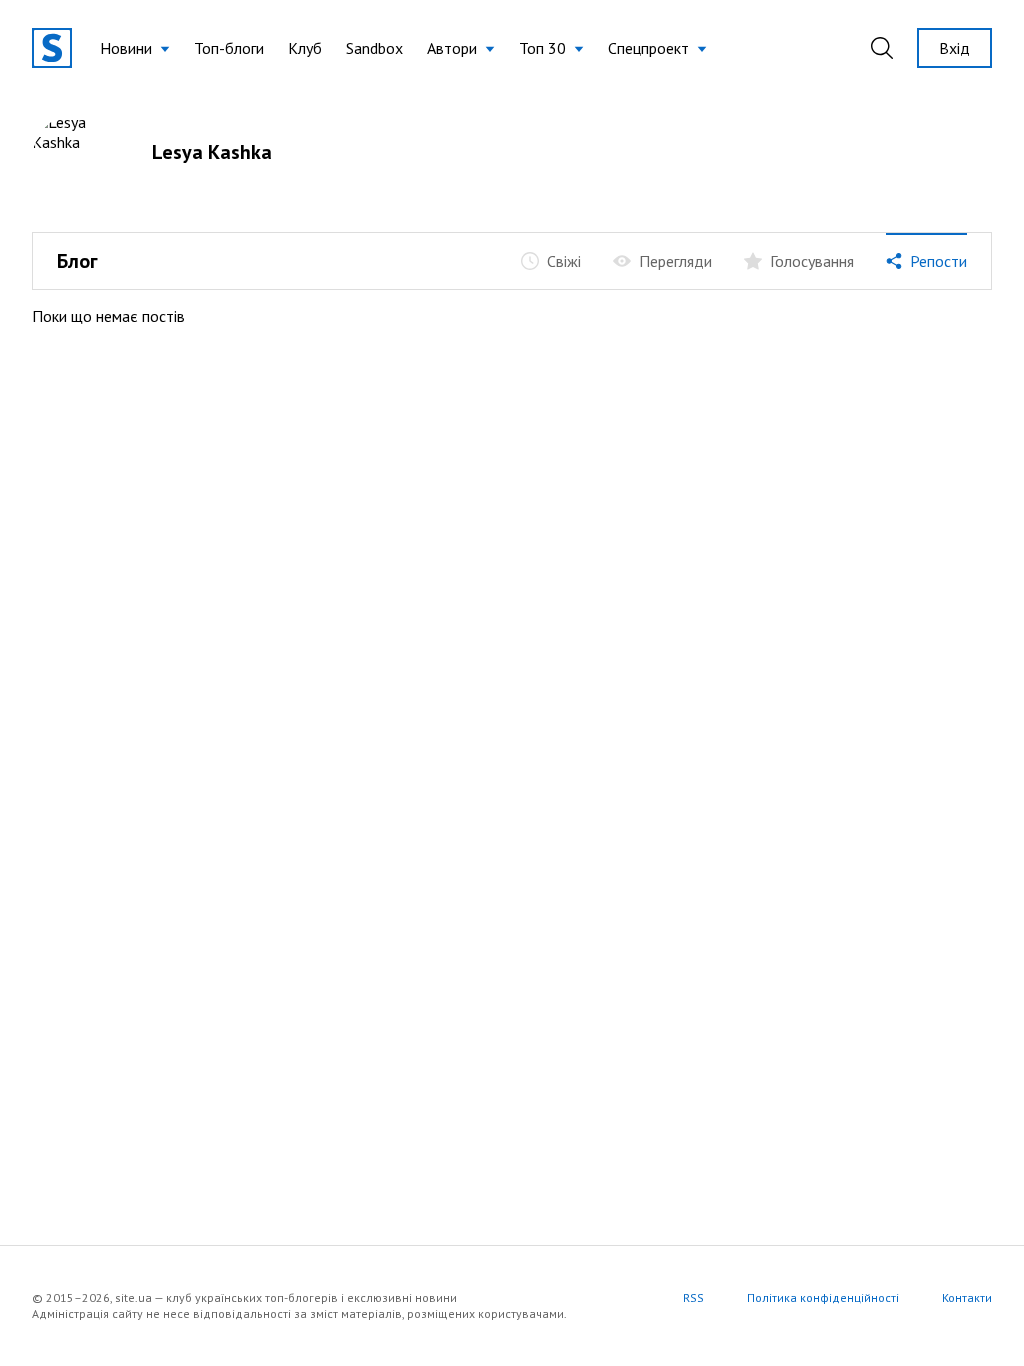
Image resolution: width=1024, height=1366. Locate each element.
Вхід (954, 48)
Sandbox (374, 48)
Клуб (305, 48)
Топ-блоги (229, 48)
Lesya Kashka (212, 152)
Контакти (967, 1297)
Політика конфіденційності (823, 1297)
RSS (693, 1297)
